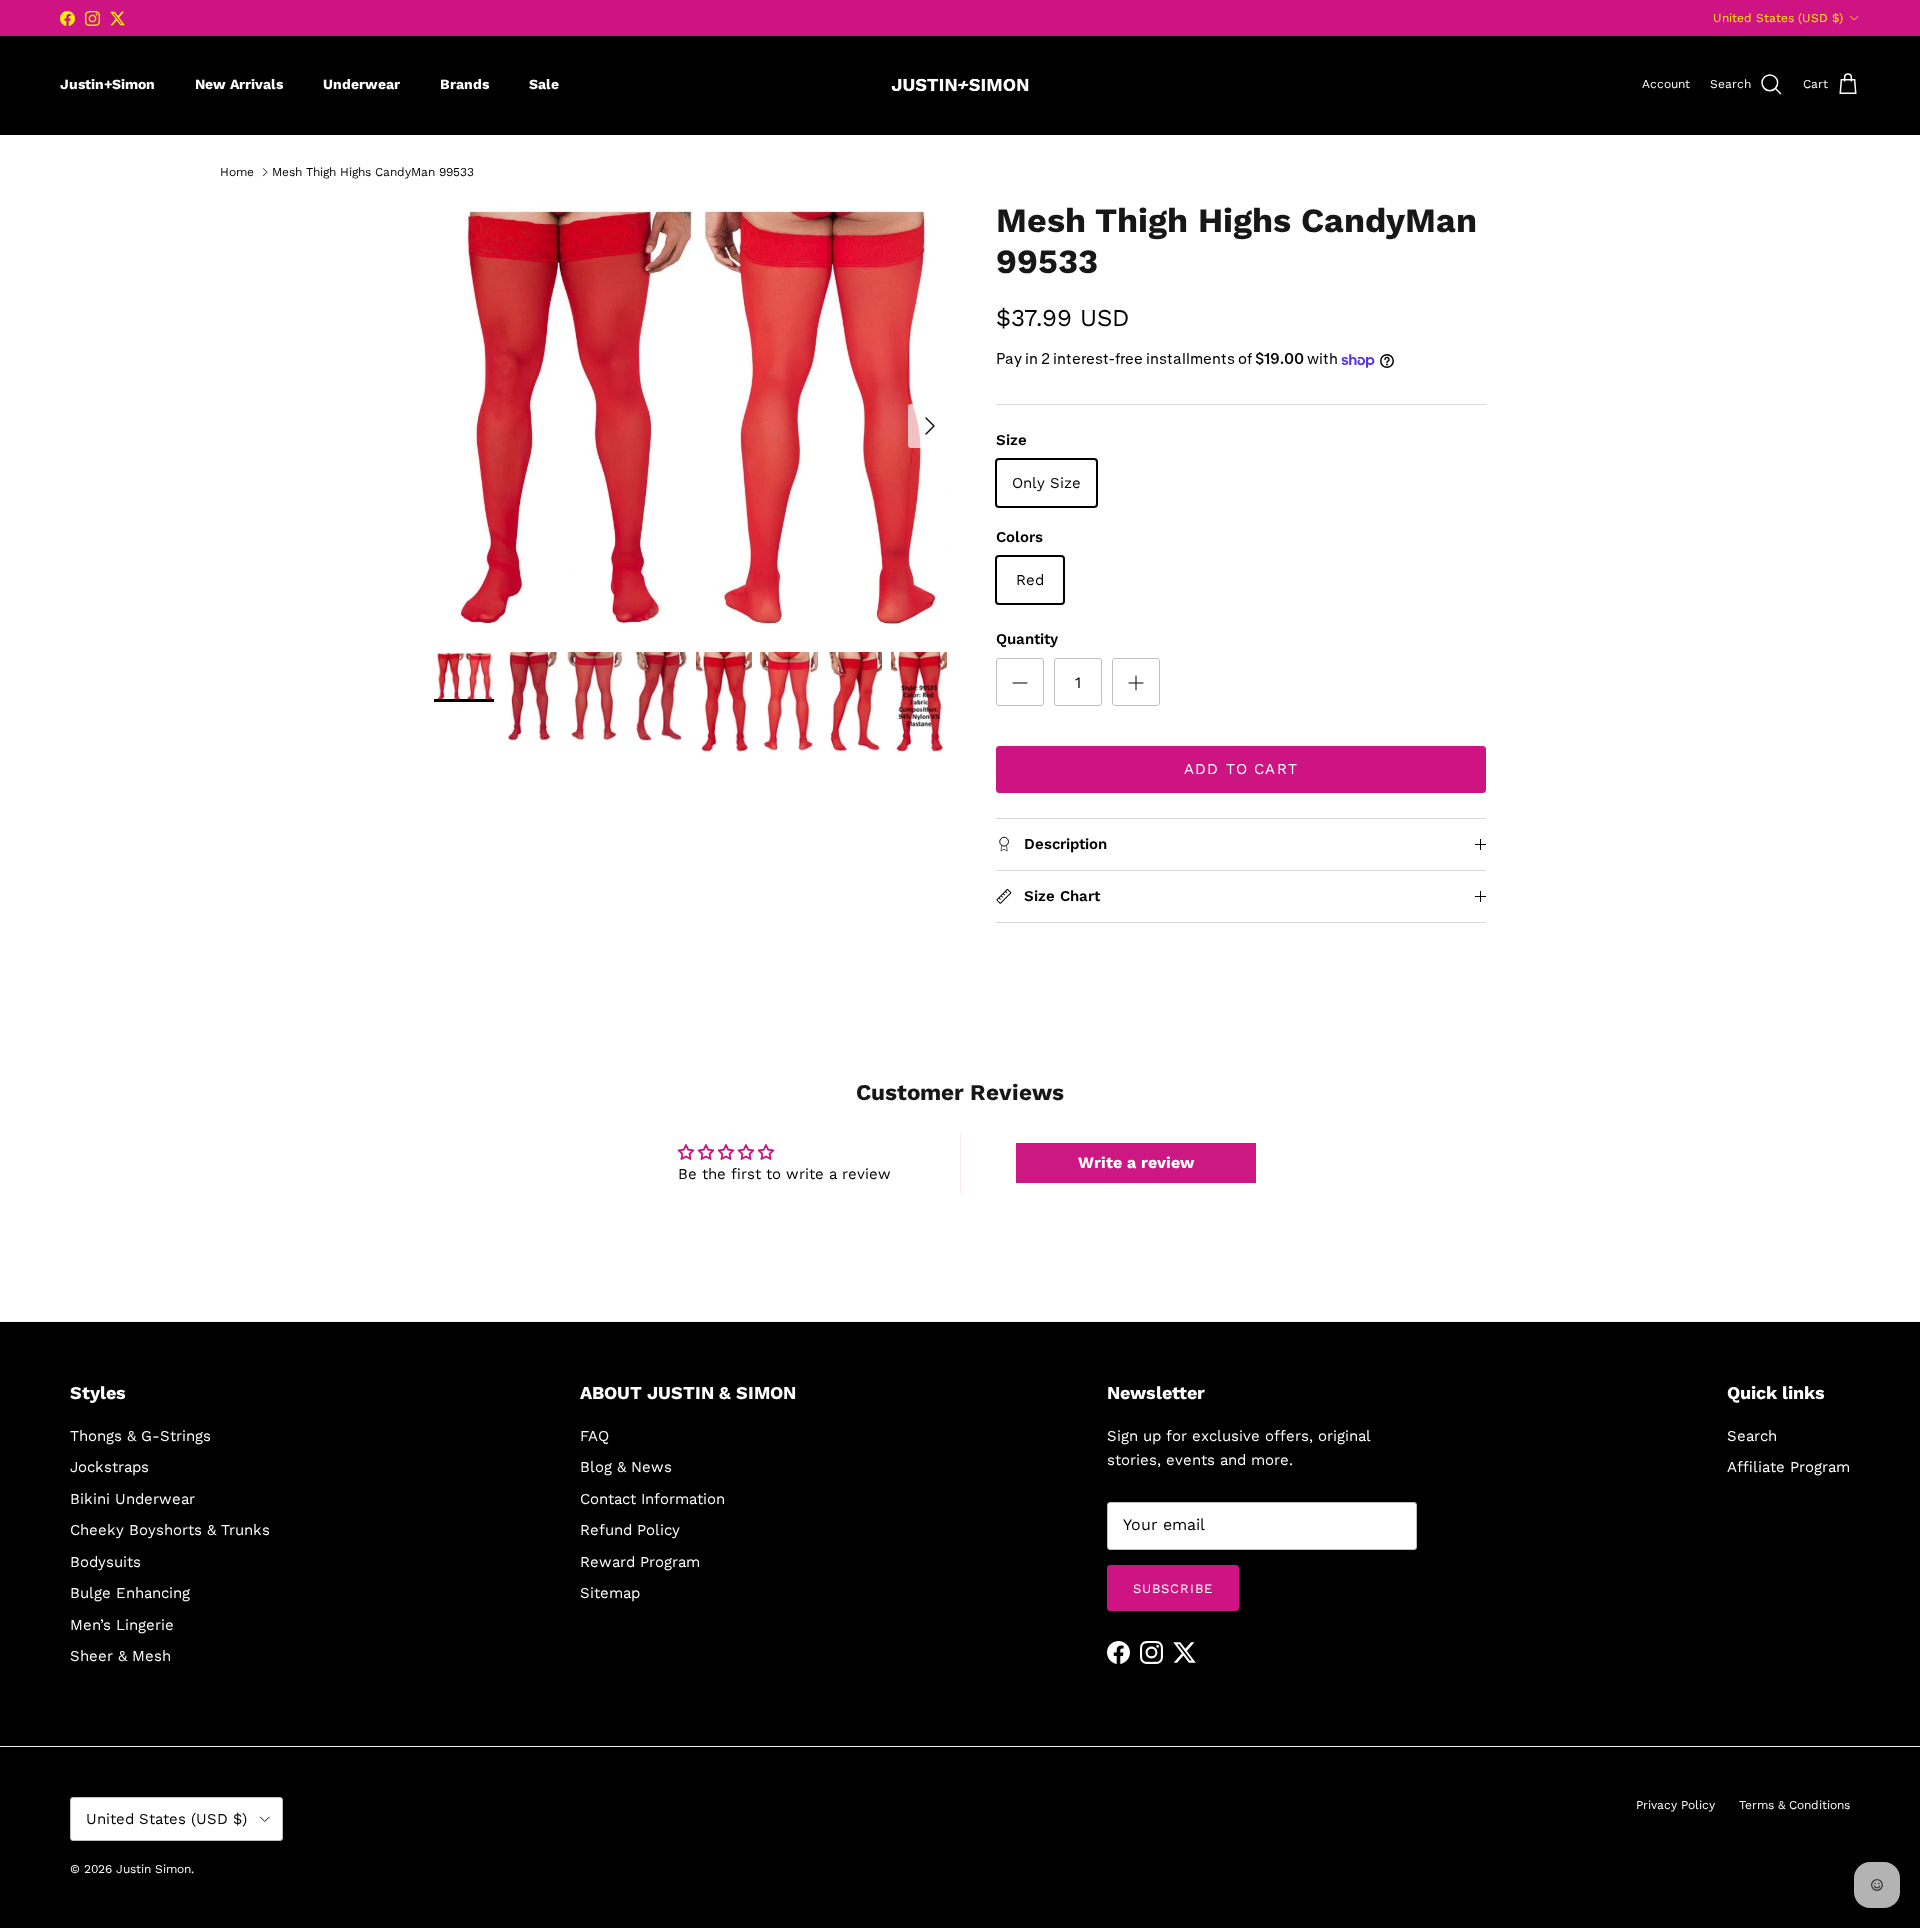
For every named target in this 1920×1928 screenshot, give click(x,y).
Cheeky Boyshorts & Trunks (170, 1530)
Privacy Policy (1675, 1805)
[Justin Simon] (960, 85)
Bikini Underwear (132, 1499)
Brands (464, 84)
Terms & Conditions (1794, 1805)
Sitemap (610, 1593)
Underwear (361, 84)
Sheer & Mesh (120, 1656)
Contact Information (652, 1499)
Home (237, 172)
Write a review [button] (1136, 1162)
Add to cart (1241, 769)
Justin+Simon (107, 84)
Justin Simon (153, 1869)
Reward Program (640, 1562)
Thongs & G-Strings (140, 1436)
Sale (544, 84)
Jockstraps (109, 1467)
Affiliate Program (1788, 1467)
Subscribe (1173, 1588)
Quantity (1027, 639)
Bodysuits (105, 1562)
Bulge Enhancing (130, 1593)
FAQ (594, 1436)
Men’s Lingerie (122, 1625)
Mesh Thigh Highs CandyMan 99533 (373, 172)
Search (1752, 1436)
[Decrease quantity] (1020, 682)
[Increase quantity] (1136, 682)
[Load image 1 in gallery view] (693, 416)
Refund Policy (630, 1530)
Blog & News (626, 1467)
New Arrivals (239, 84)
